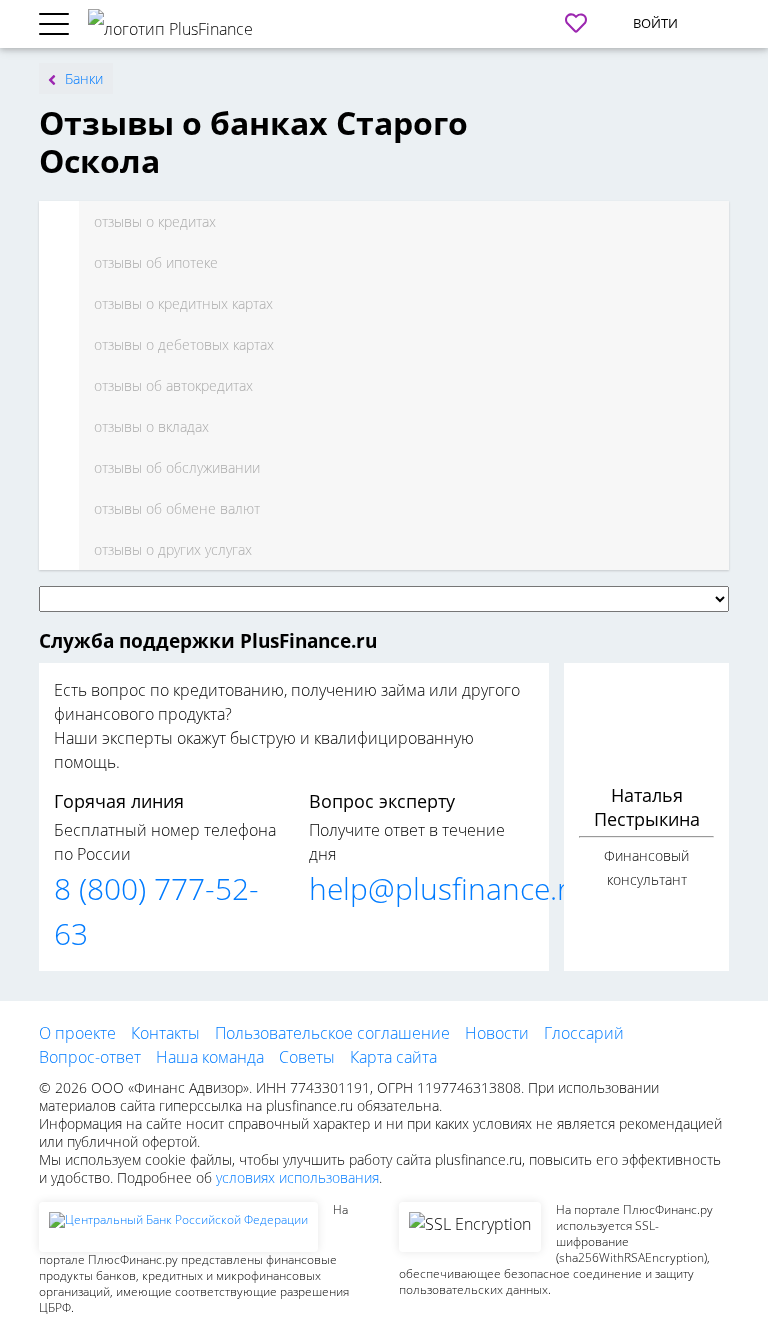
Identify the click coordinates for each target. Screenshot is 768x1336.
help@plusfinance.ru (448, 888)
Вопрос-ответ (90, 1057)
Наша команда (210, 1057)
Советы (307, 1057)
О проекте (77, 1033)
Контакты (165, 1033)
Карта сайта (393, 1057)
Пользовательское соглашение (332, 1033)
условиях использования (297, 1177)
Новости (497, 1033)
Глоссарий (584, 1033)
